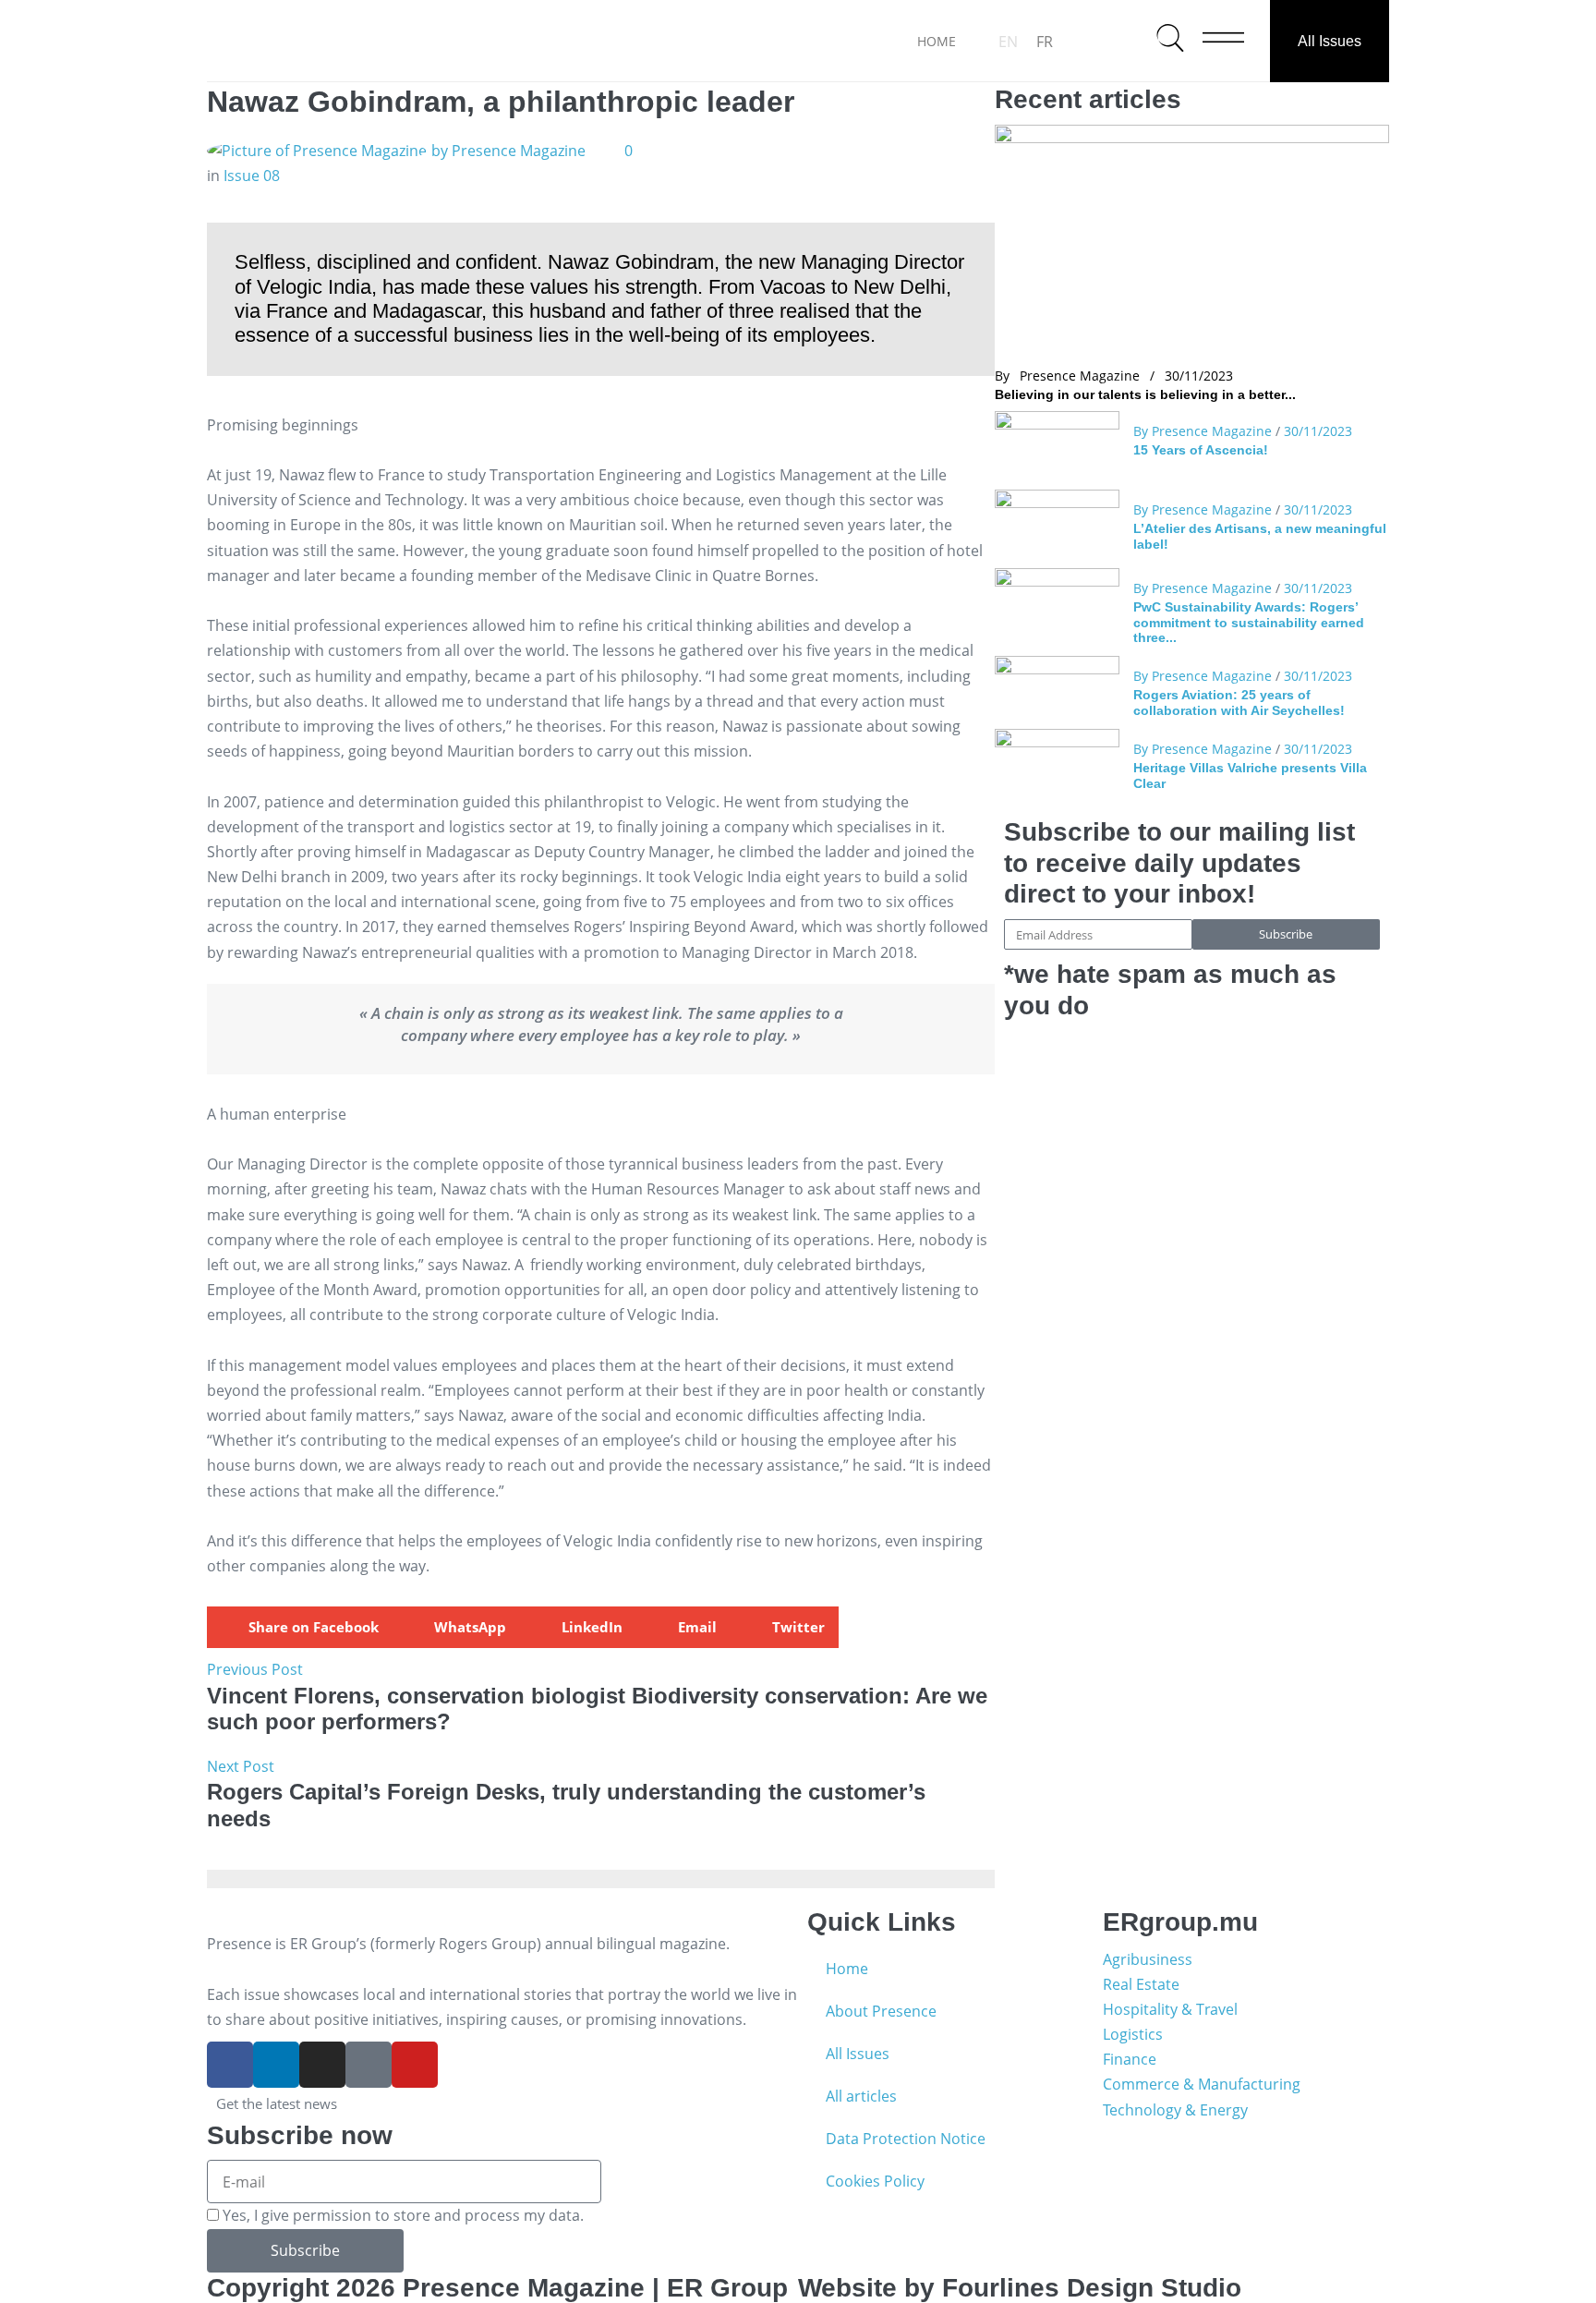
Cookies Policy (875, 2181)
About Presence (881, 2011)
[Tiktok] (369, 2065)
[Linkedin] (276, 2065)
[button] (300, 1627)
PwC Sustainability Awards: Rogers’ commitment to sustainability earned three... (1249, 623)
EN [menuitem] (1008, 42)
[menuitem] (1008, 41)
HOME (937, 41)
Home (847, 1969)
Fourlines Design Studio (1092, 2288)
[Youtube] (415, 2065)
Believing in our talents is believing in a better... (1145, 394)
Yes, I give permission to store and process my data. (403, 2215)
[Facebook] (230, 2065)
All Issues (1330, 41)
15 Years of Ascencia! (1201, 450)
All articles (861, 2096)
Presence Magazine (1080, 376)
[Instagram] (322, 2065)
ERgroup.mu (1180, 1922)
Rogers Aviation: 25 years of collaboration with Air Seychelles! (1239, 702)
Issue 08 (252, 176)
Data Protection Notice (906, 2139)
